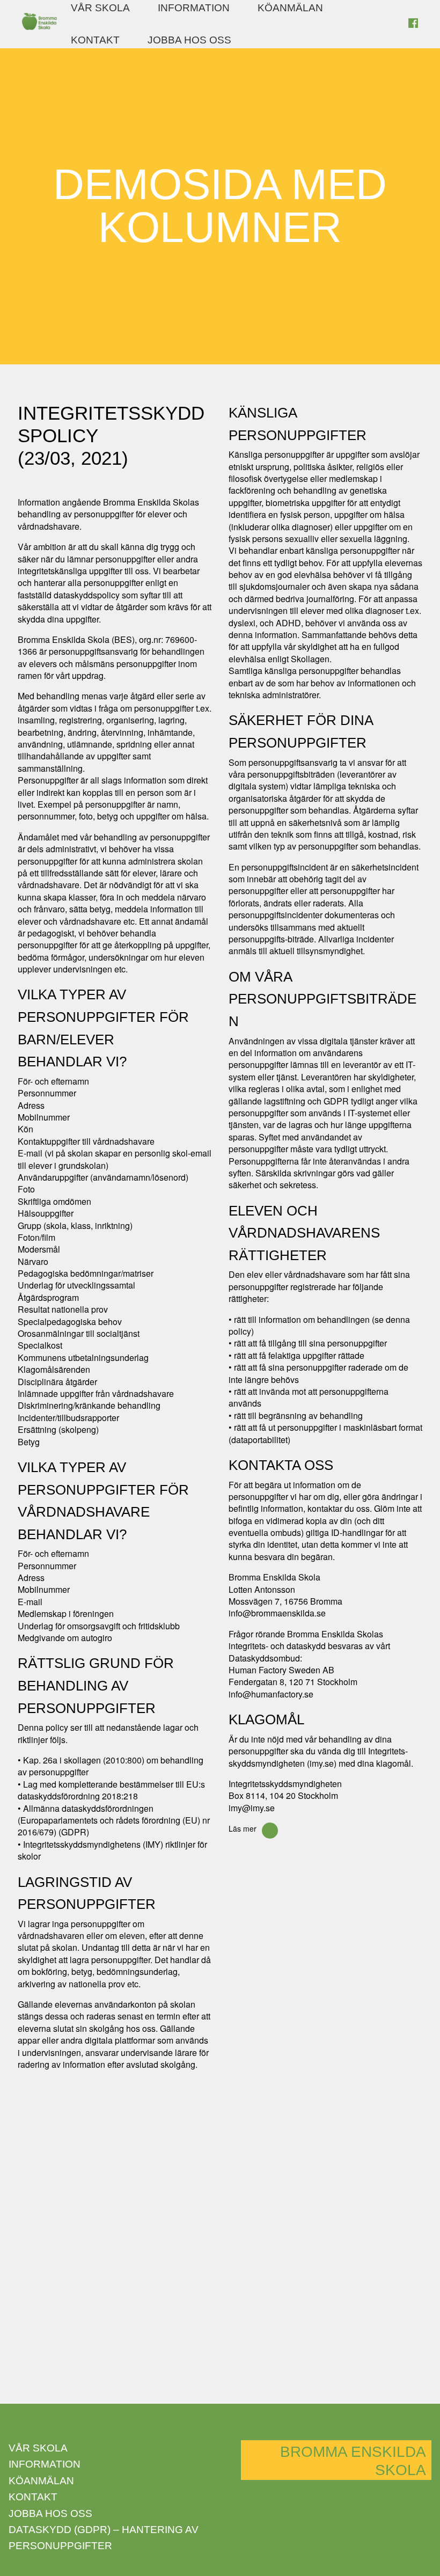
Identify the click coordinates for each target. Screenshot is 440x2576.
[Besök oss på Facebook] (413, 24)
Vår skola (100, 8)
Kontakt (95, 40)
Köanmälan (290, 8)
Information (194, 8)
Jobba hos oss (189, 40)
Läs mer (243, 1828)
